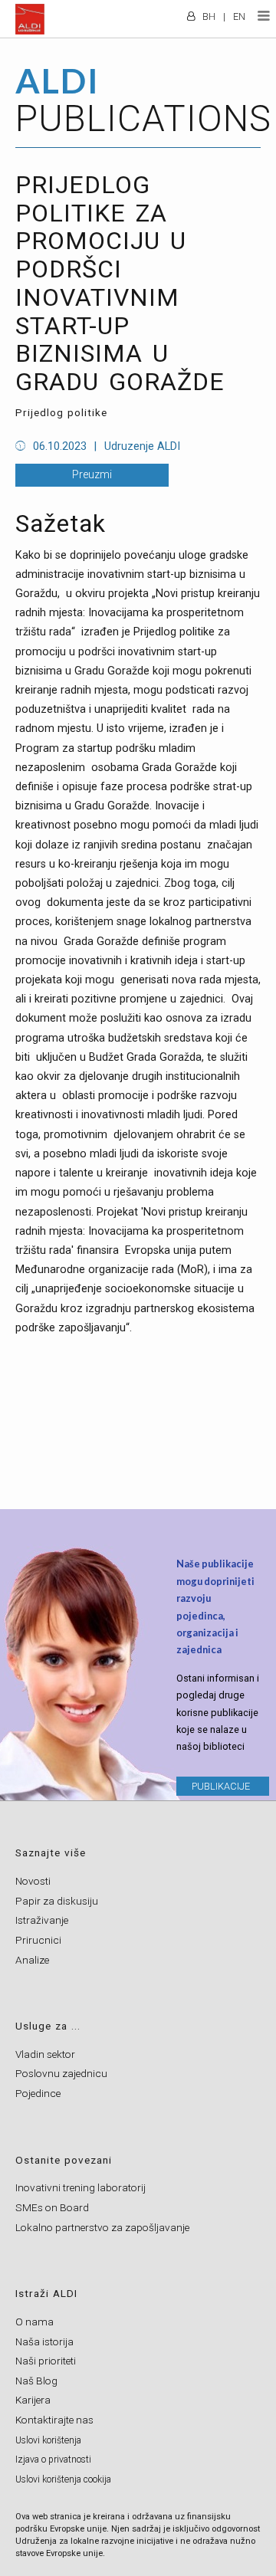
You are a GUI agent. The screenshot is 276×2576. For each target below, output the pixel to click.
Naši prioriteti (46, 2361)
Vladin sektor (45, 2054)
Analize (32, 1960)
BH (209, 16)
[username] (191, 11)
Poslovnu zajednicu (61, 2073)
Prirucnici (38, 1940)
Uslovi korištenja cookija (63, 2479)
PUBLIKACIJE (221, 1786)
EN (239, 16)
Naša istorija (44, 2341)
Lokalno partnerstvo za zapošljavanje (102, 2227)
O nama (34, 2322)
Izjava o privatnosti (53, 2460)
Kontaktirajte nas (54, 2420)
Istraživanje (42, 1920)
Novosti (33, 1881)
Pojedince (38, 2093)
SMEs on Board (52, 2207)
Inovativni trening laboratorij (80, 2187)
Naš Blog (36, 2381)
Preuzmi (92, 475)
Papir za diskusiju (57, 1901)
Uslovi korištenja (48, 2440)
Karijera (33, 2400)
